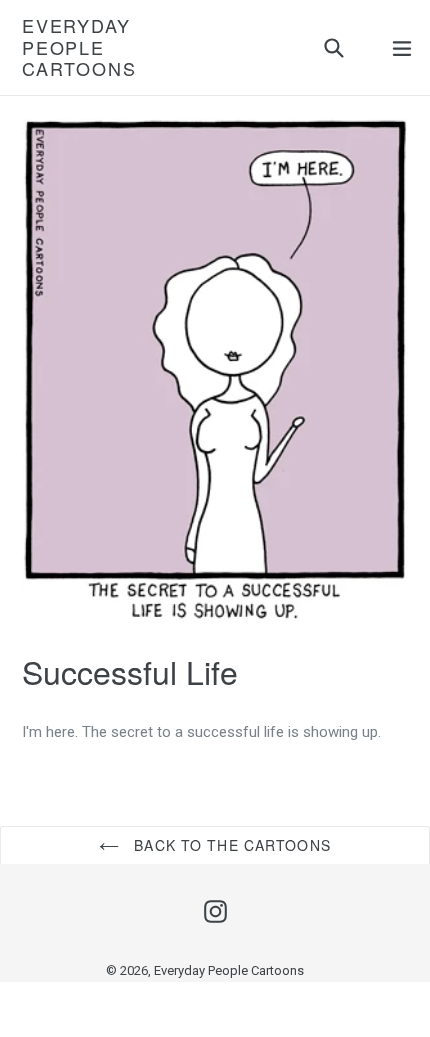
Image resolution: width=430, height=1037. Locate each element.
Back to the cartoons (230, 845)
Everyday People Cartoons (79, 47)
